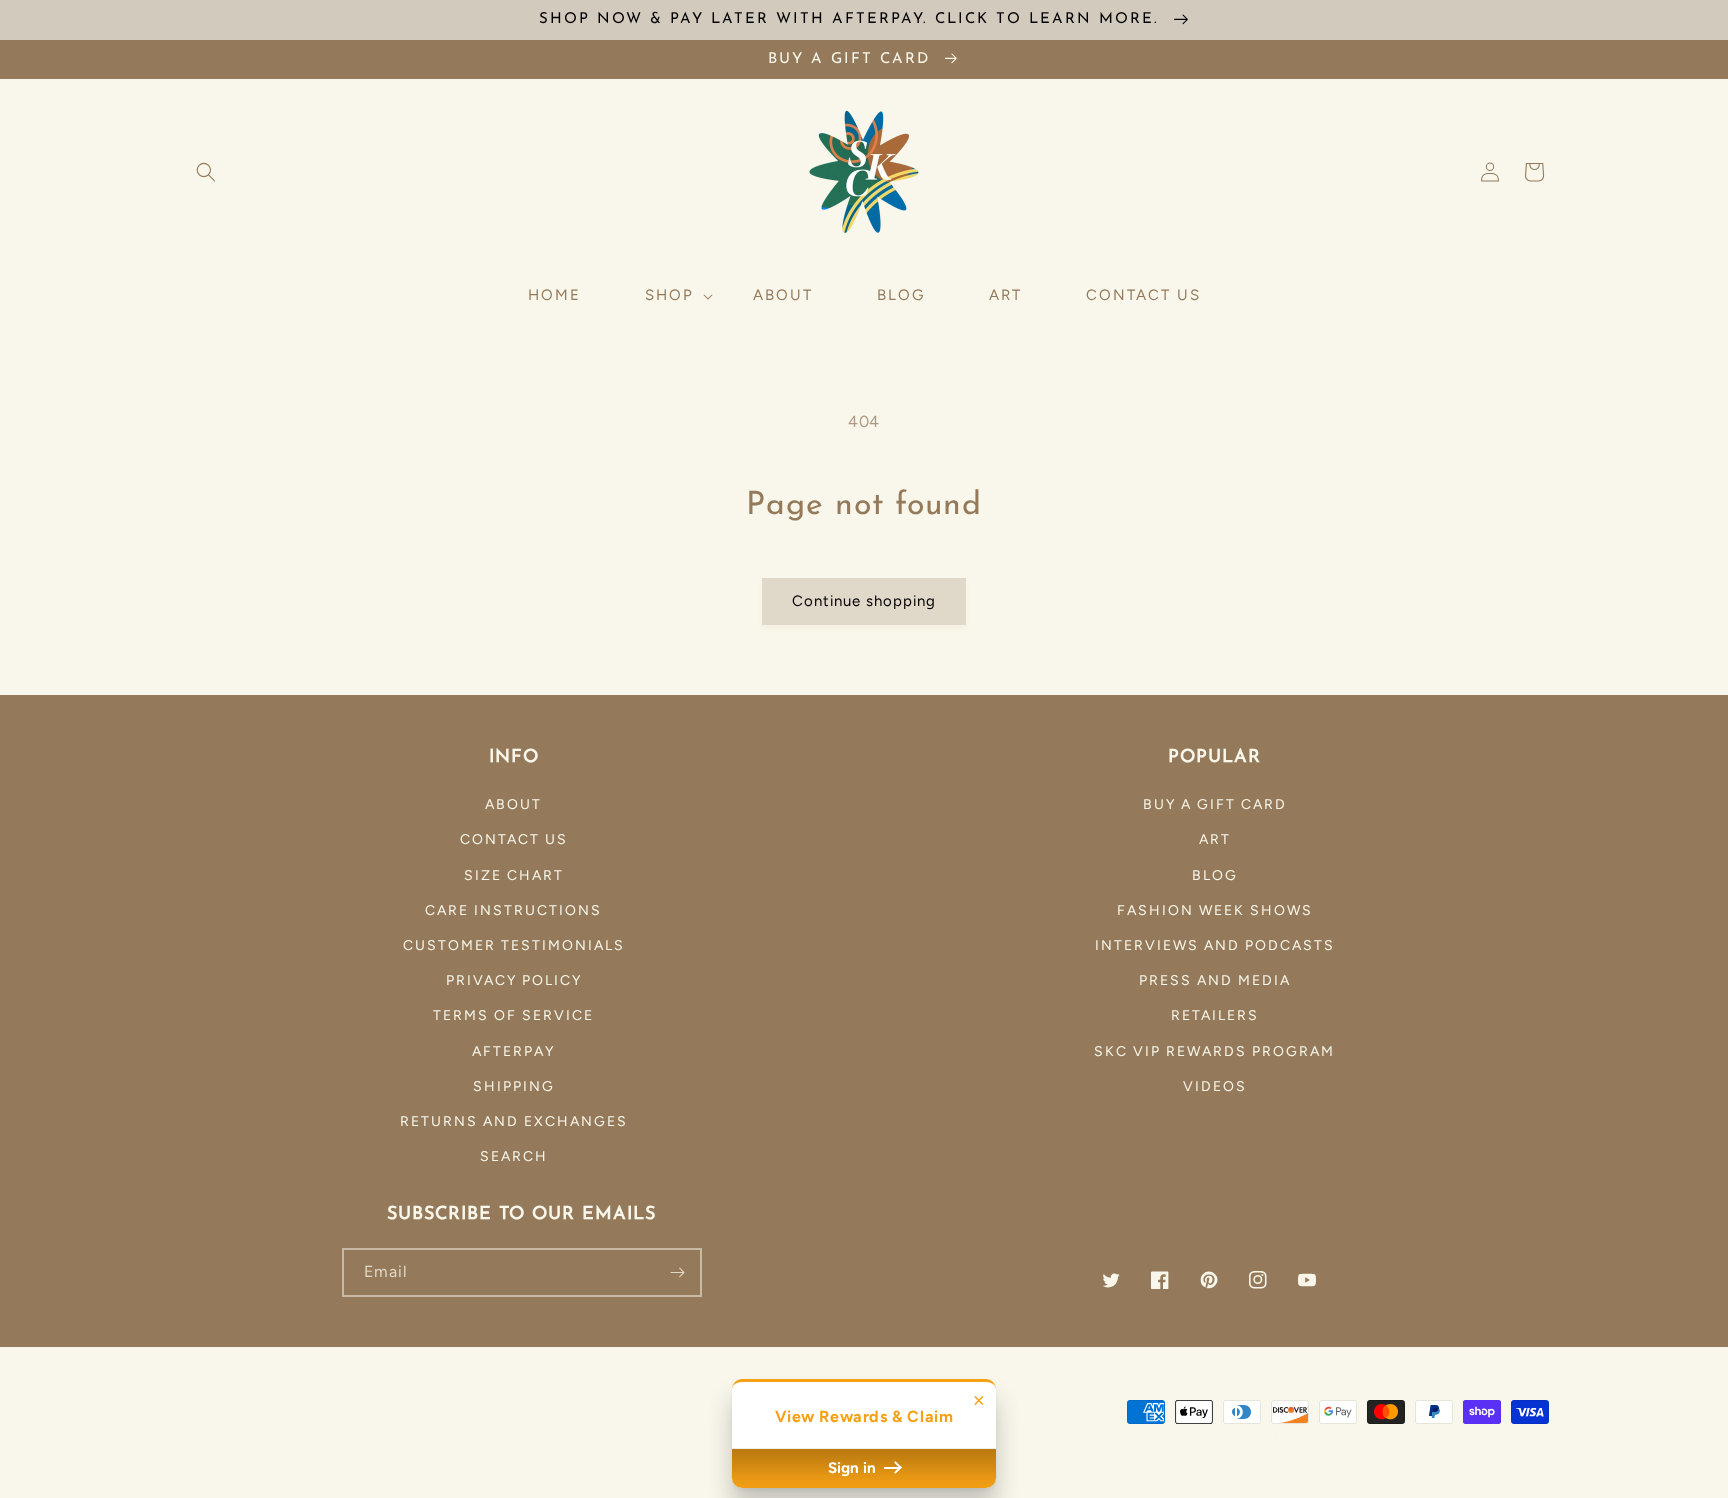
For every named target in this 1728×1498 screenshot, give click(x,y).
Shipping (514, 1086)
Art (1215, 839)
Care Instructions (513, 910)
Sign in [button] (854, 1468)
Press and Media (1215, 980)
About (513, 804)
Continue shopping (864, 601)
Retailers (1215, 1015)
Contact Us (514, 839)
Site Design (1309, 1436)
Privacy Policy (514, 980)
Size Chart (514, 875)
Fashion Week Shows (1215, 910)
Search (514, 1156)
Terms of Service (513, 1015)
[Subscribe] (678, 1272)
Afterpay (513, 1051)
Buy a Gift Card (1215, 804)
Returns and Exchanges (514, 1121)
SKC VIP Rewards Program (1214, 1051)
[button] (206, 172)
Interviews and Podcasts (1215, 945)
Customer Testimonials (514, 945)
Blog (1215, 875)
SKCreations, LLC (1169, 1436)
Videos (1215, 1086)
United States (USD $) (269, 1431)
